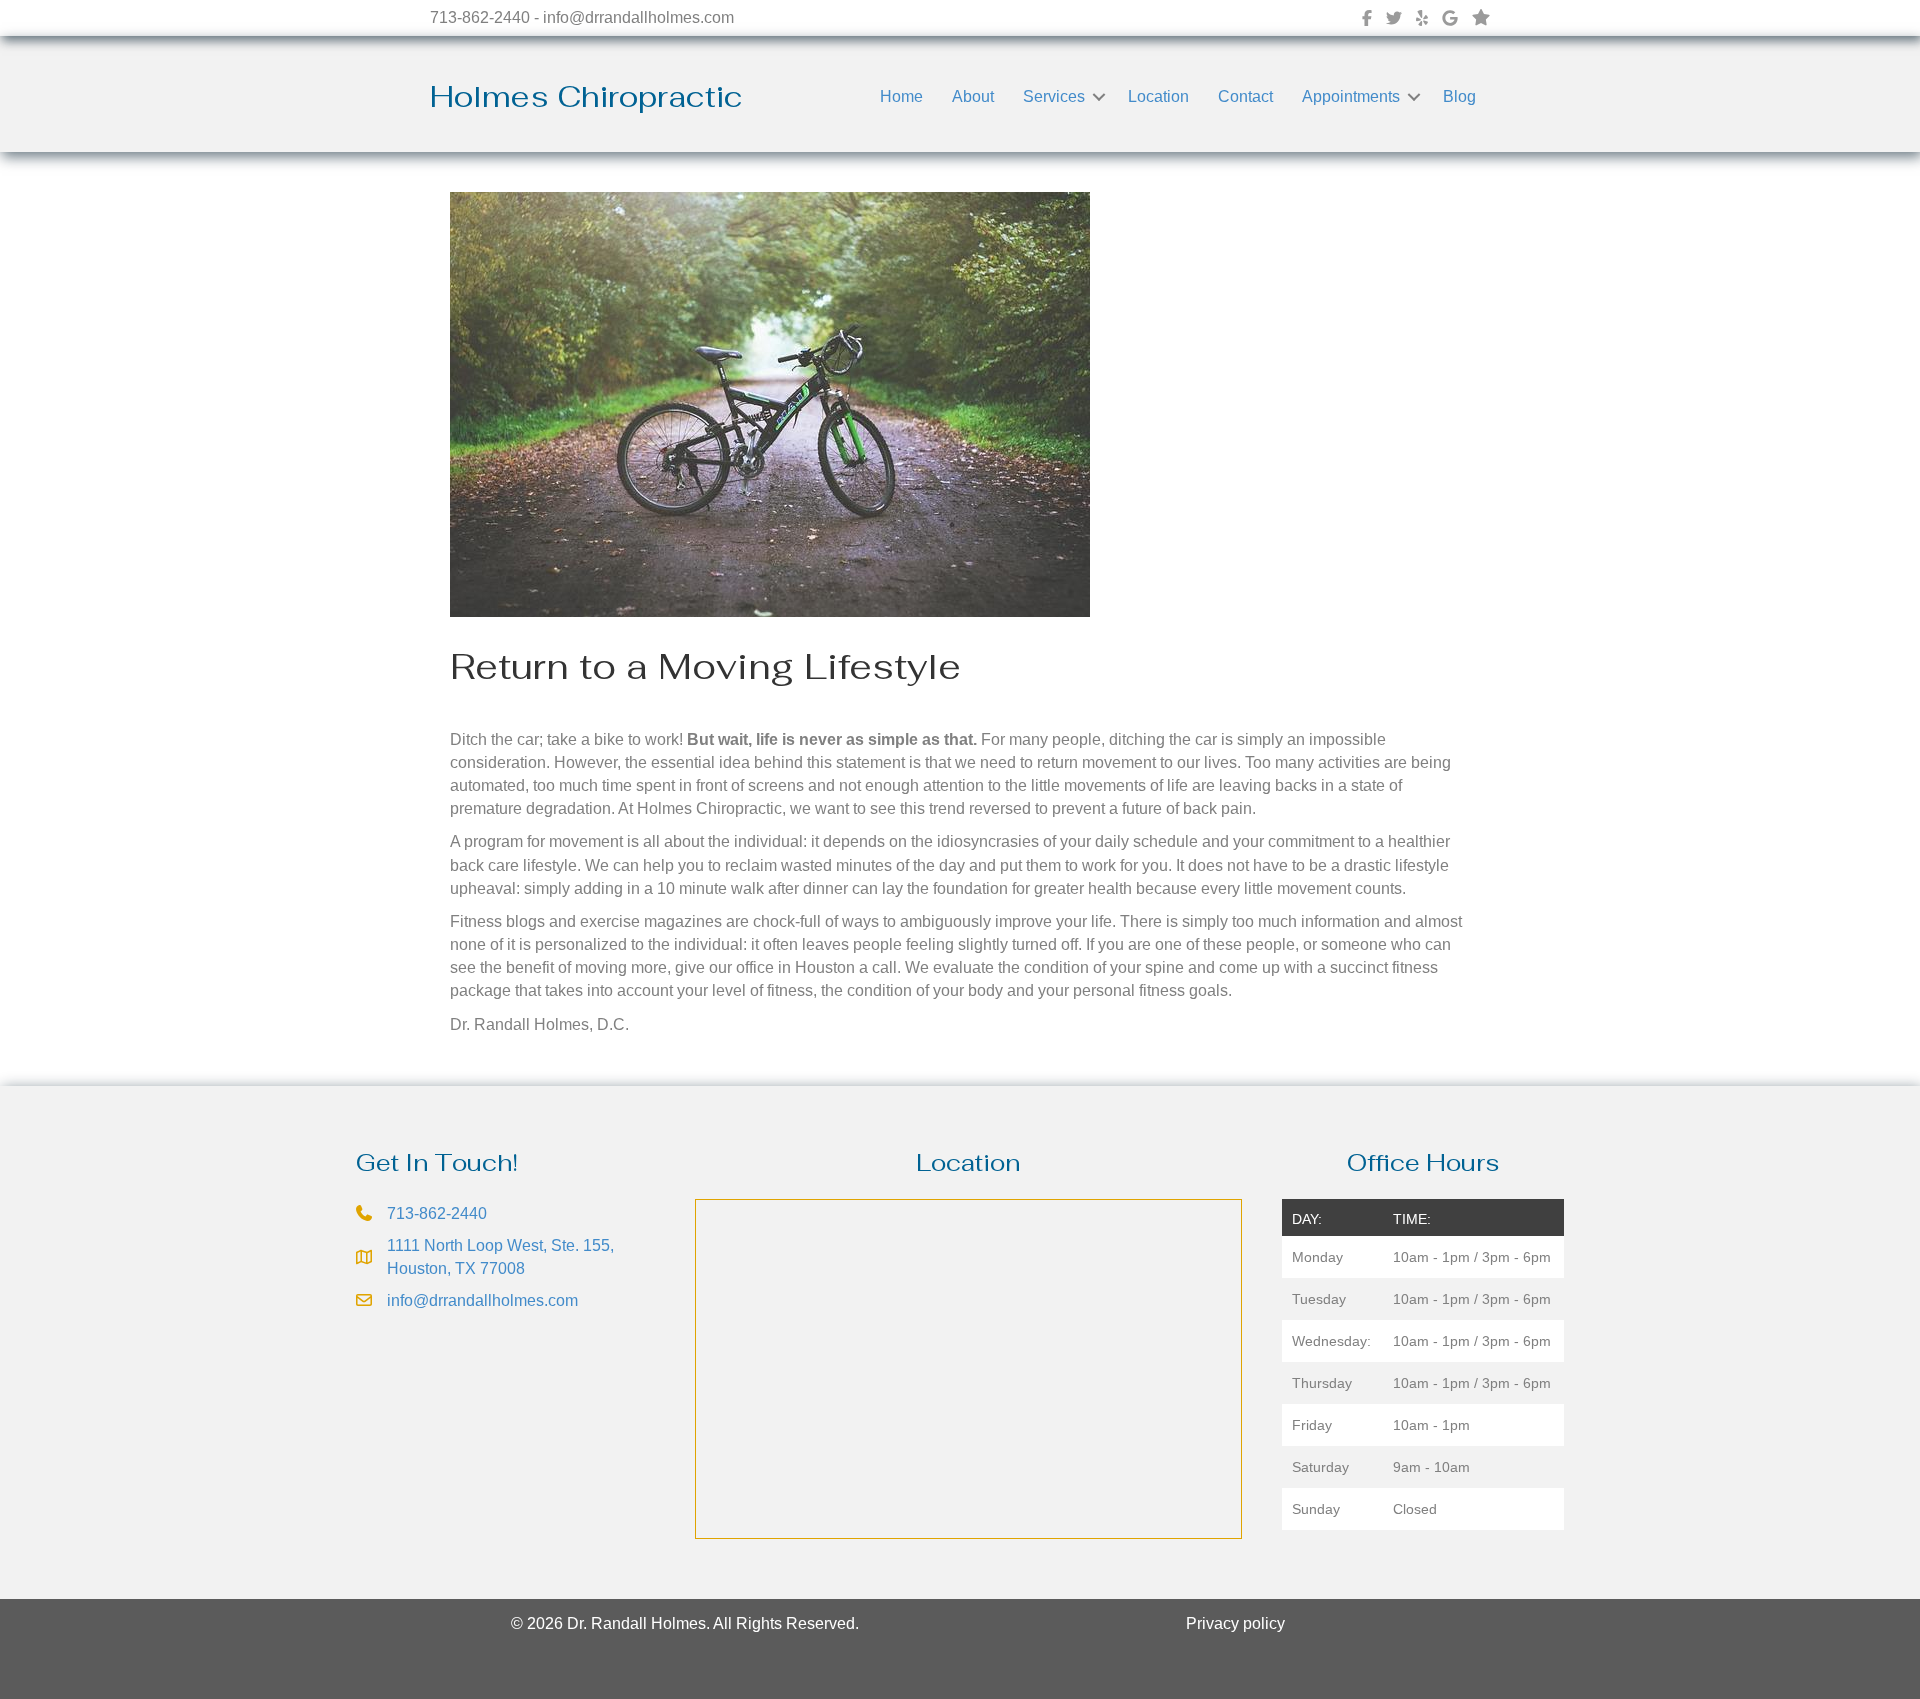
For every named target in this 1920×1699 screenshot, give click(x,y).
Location (1158, 96)
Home (901, 96)
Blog (1459, 96)
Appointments (1351, 96)
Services (1054, 96)
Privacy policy (1235, 1623)
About (973, 96)
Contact (1245, 96)
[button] (1099, 96)
